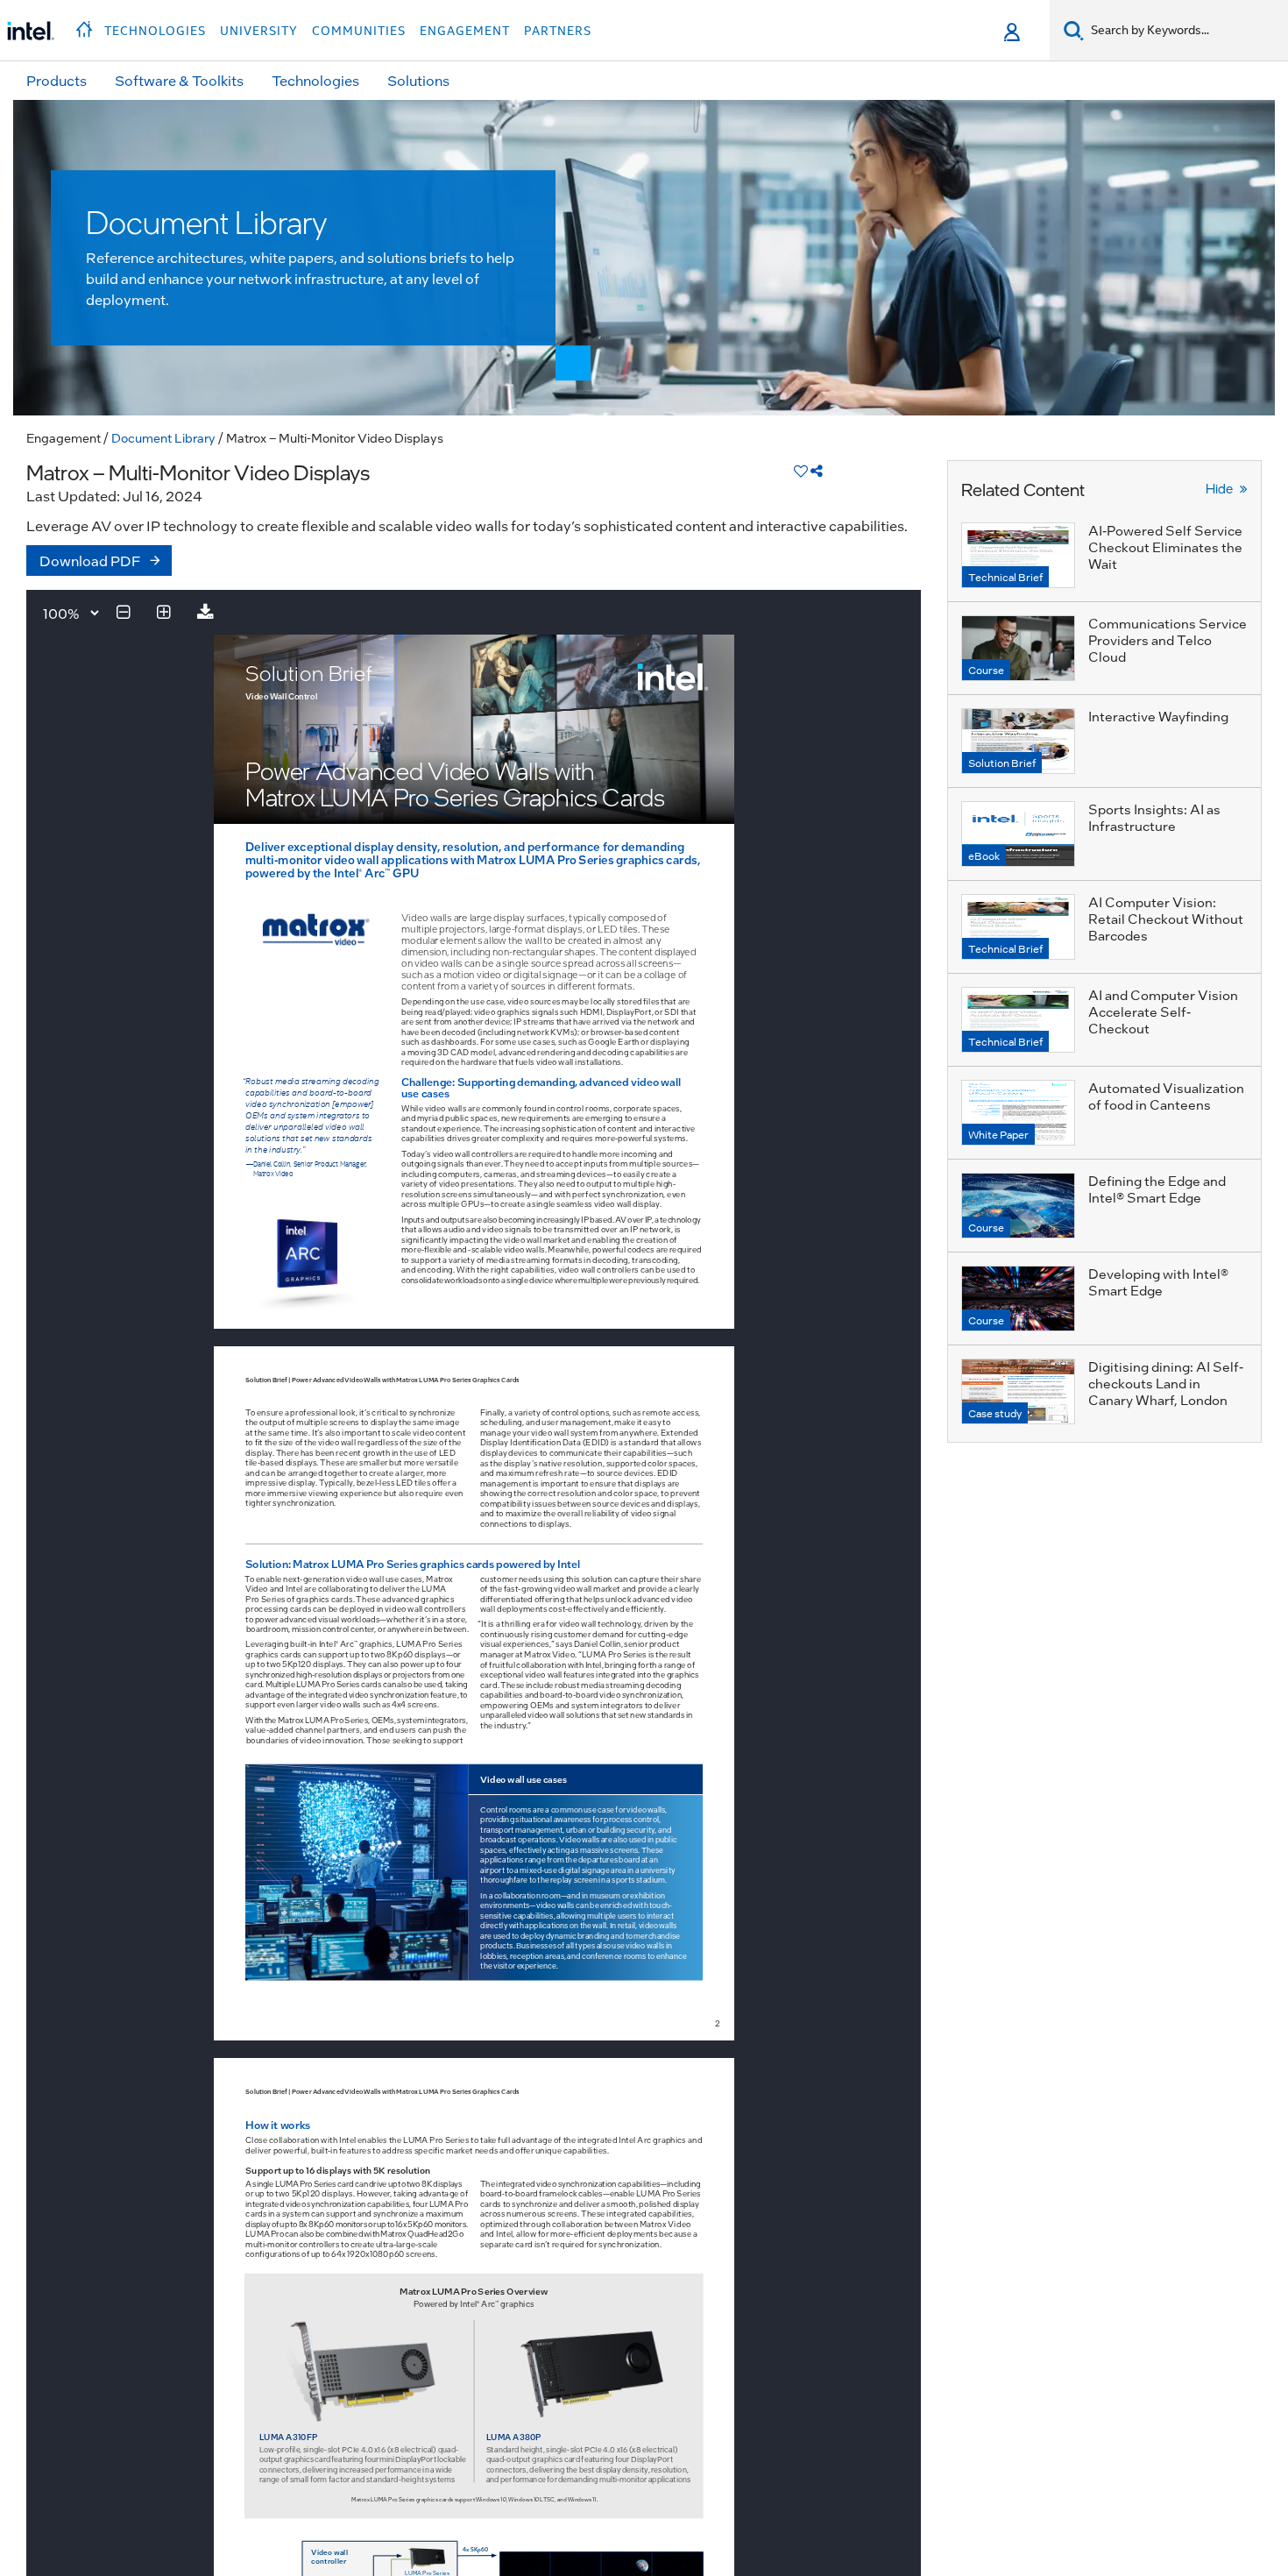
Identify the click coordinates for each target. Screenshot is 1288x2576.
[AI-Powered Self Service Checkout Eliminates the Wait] (1018, 555)
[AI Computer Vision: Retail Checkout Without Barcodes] (1018, 927)
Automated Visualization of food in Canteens (1166, 1096)
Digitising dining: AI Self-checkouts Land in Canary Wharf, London (1166, 1383)
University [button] (259, 31)
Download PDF (90, 561)
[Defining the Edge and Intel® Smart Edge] (1018, 1206)
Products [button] (57, 80)
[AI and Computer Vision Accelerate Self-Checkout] (1018, 1020)
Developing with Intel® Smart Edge (1158, 1282)
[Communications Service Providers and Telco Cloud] (1018, 648)
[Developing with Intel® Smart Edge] (1018, 1299)
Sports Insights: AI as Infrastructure (1154, 817)
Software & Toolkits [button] (179, 80)
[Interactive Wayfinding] (1018, 741)
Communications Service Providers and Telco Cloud (1168, 640)
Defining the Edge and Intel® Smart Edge (1157, 1189)
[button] (86, 25)
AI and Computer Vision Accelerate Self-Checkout (1163, 1011)
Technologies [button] (155, 31)
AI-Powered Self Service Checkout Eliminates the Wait (1165, 547)
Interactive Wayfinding (1158, 716)
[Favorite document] (801, 470)
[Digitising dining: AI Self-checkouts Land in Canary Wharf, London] (1018, 1391)
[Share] (817, 470)
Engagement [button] (465, 31)
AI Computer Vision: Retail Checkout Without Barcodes (1166, 919)
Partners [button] (558, 31)
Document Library (163, 437)
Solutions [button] (418, 80)
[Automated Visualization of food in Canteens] (1018, 1113)
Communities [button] (359, 31)
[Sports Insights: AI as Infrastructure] (1018, 834)
